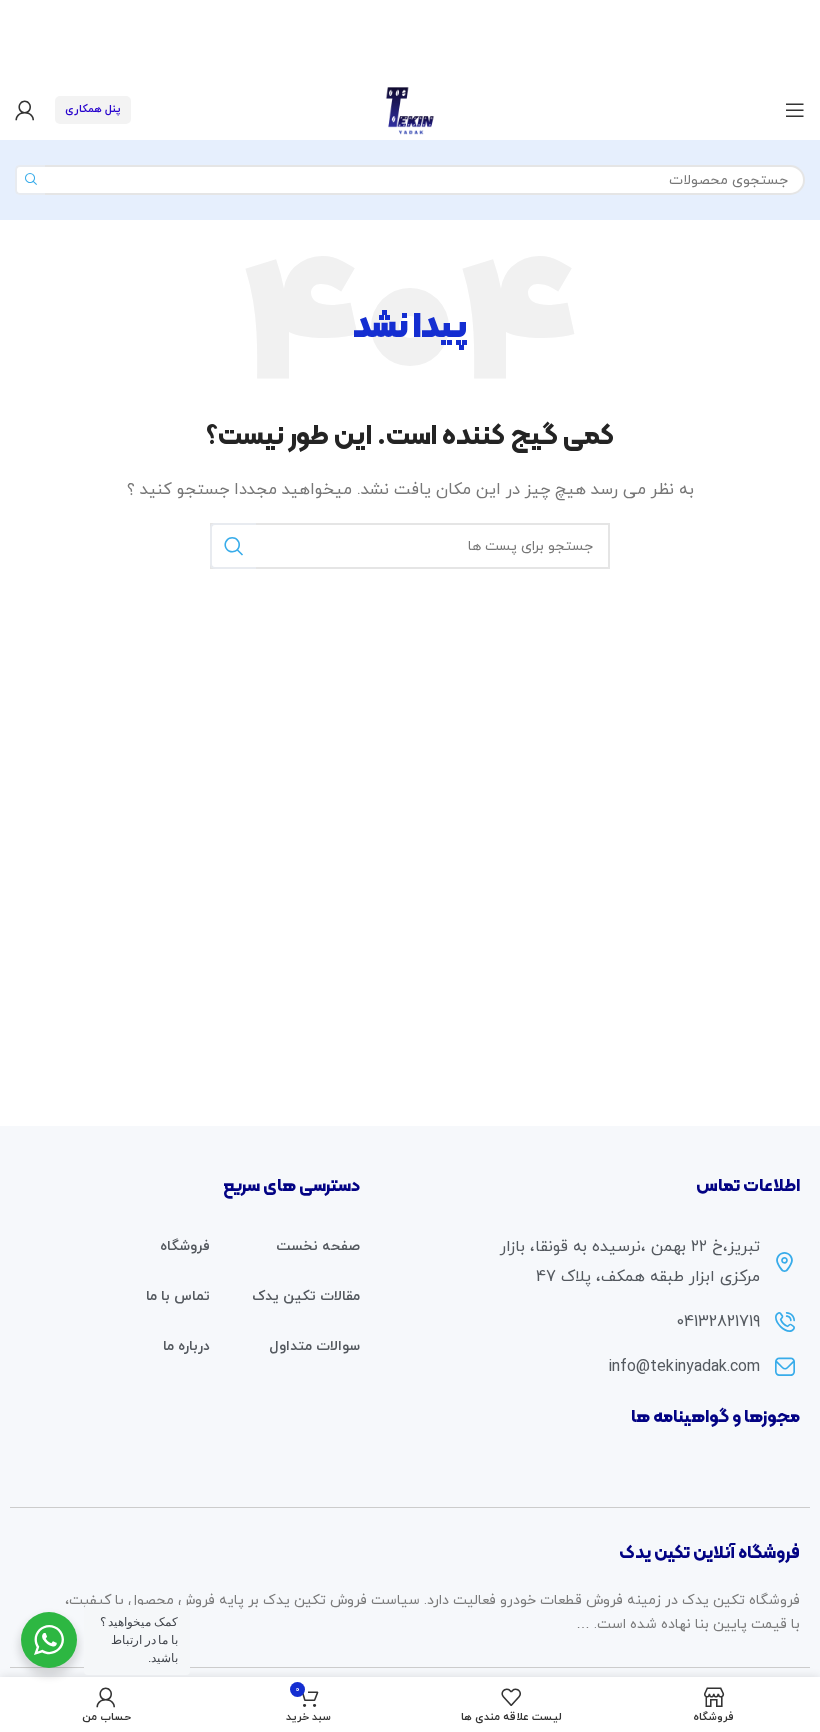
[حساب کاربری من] (25, 110)
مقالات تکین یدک (306, 1296)
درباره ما (186, 1346)
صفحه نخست (318, 1246)
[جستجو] (30, 180)
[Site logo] (410, 108)
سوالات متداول (314, 1346)
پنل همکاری (93, 109)
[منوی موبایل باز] (795, 110)
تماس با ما (178, 1296)
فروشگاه (185, 1246)
